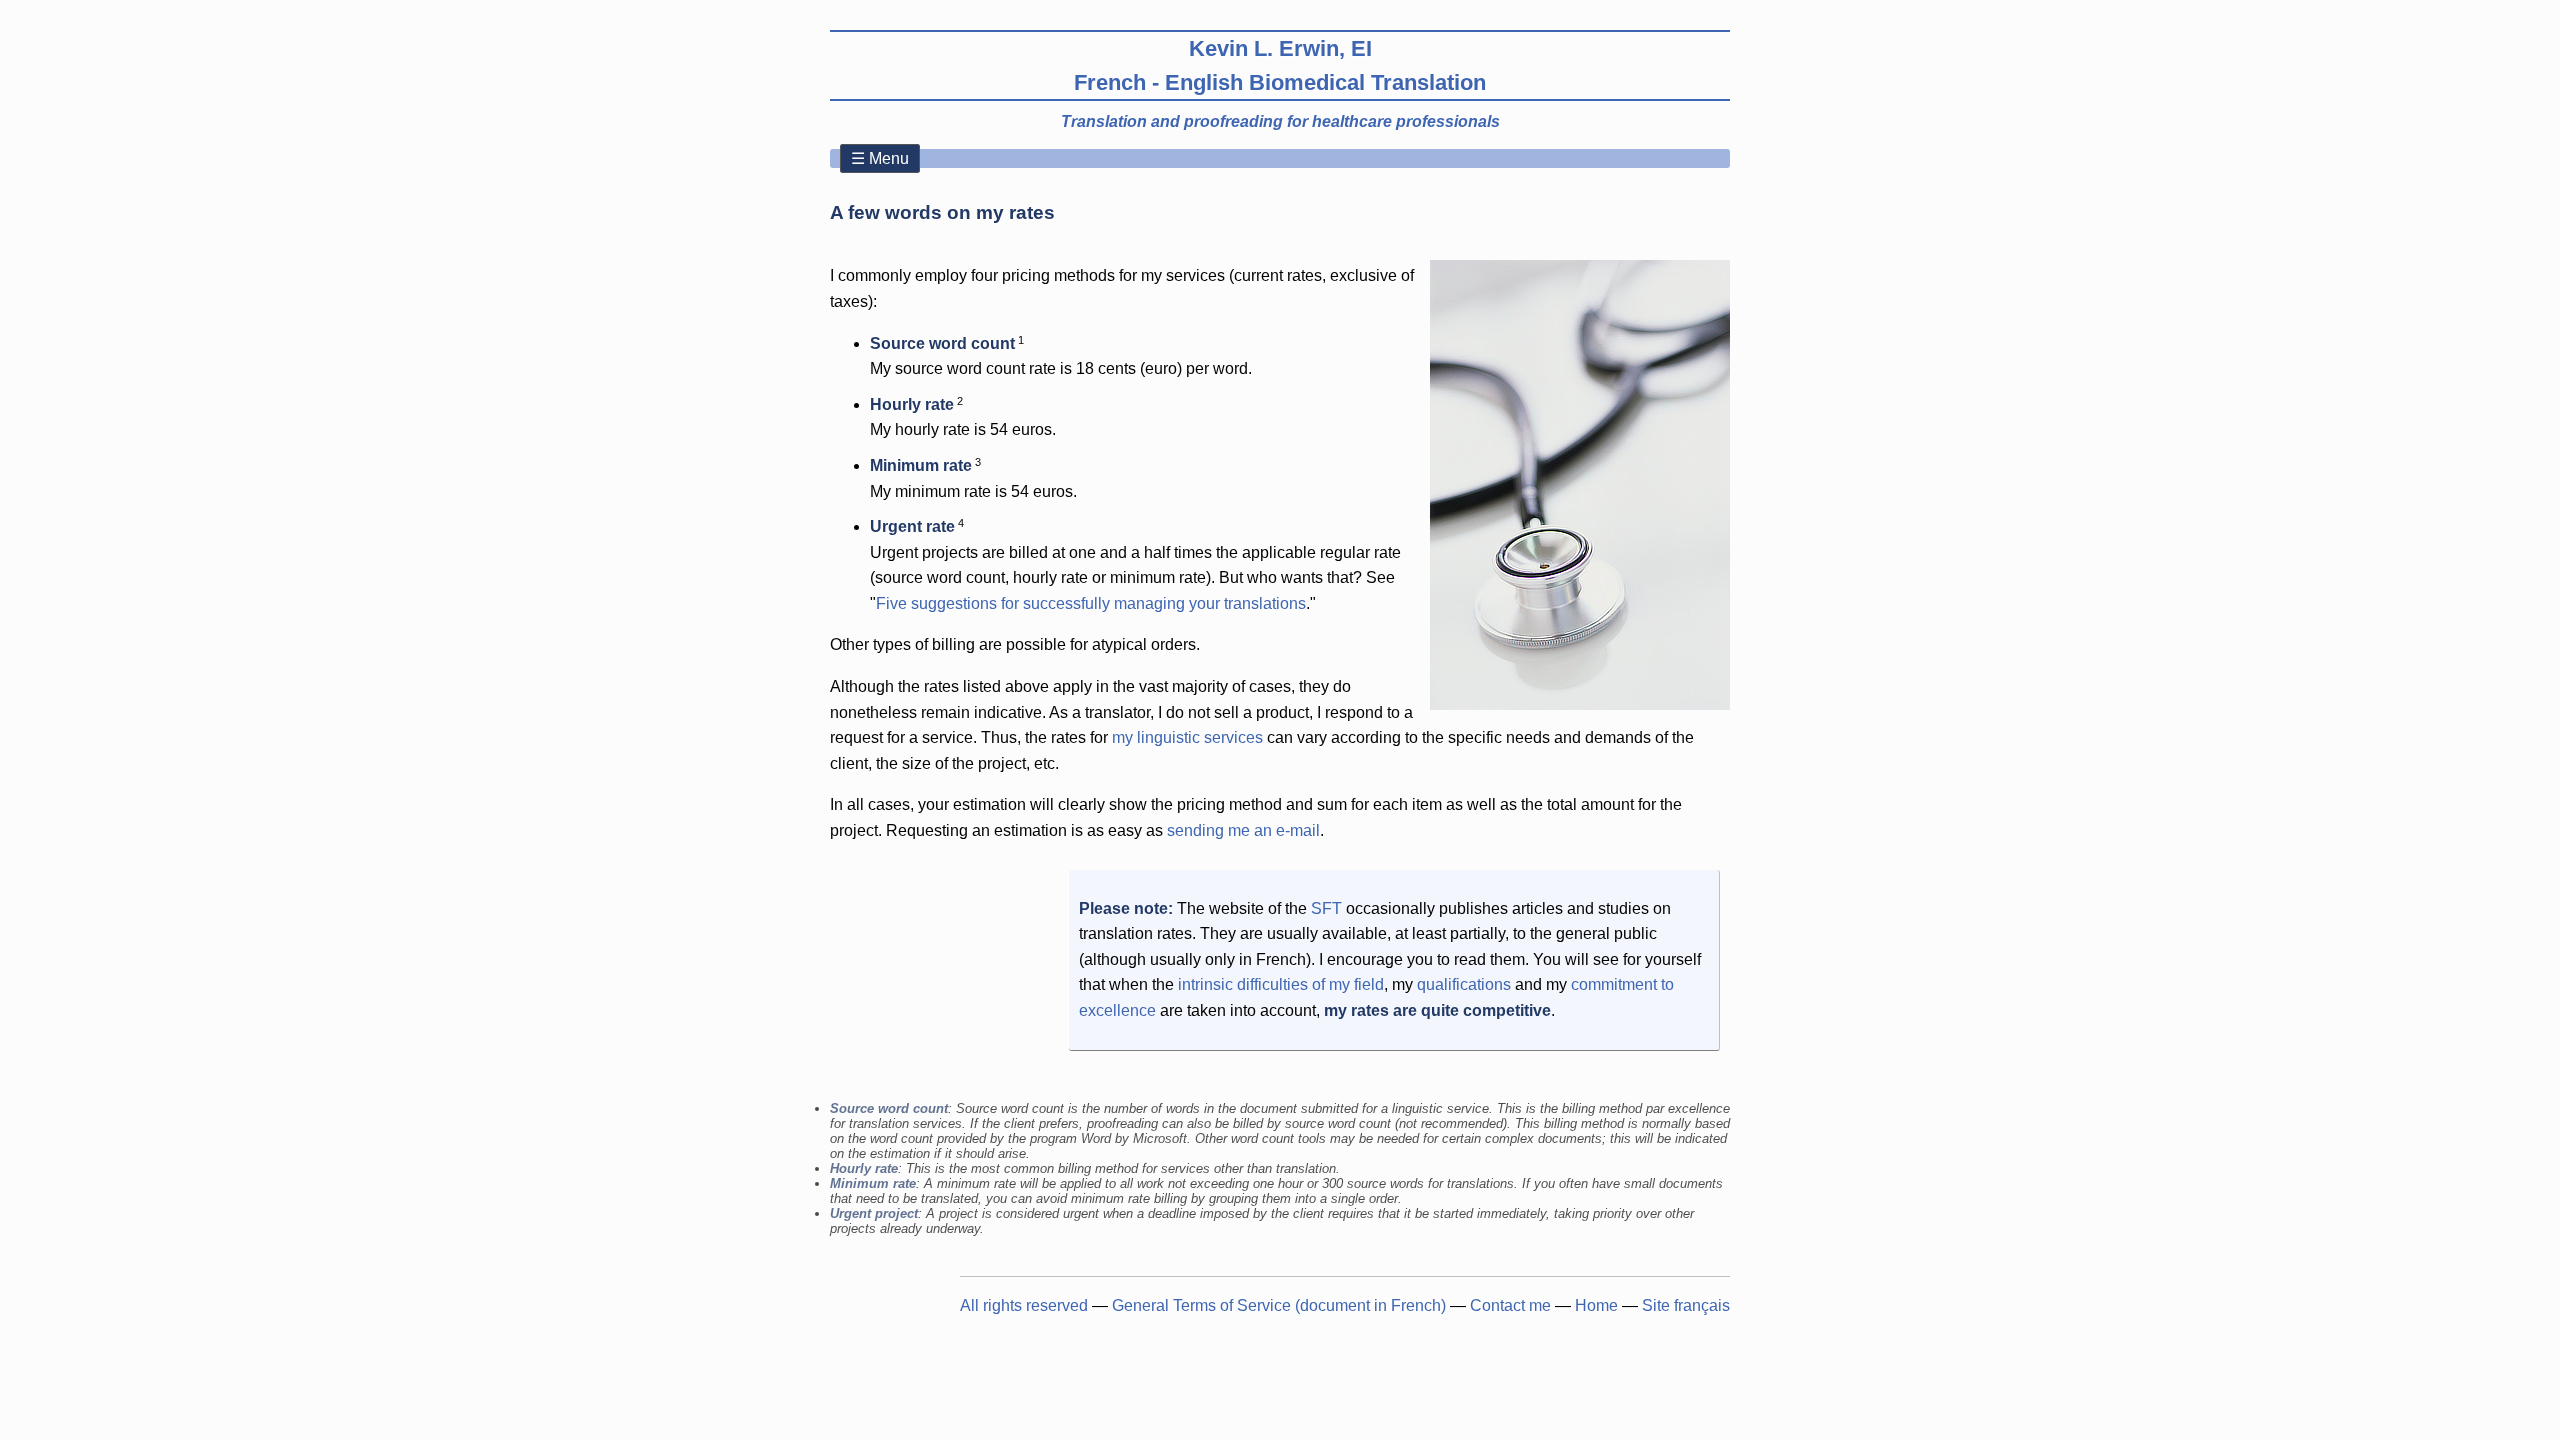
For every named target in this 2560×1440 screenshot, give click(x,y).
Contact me (1510, 1305)
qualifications (1464, 984)
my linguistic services (1187, 737)
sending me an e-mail (1243, 830)
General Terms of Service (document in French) (1279, 1305)
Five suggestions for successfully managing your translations (1091, 603)
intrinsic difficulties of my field (1281, 984)
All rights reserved (1024, 1305)
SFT (1326, 908)
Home (1596, 1305)
